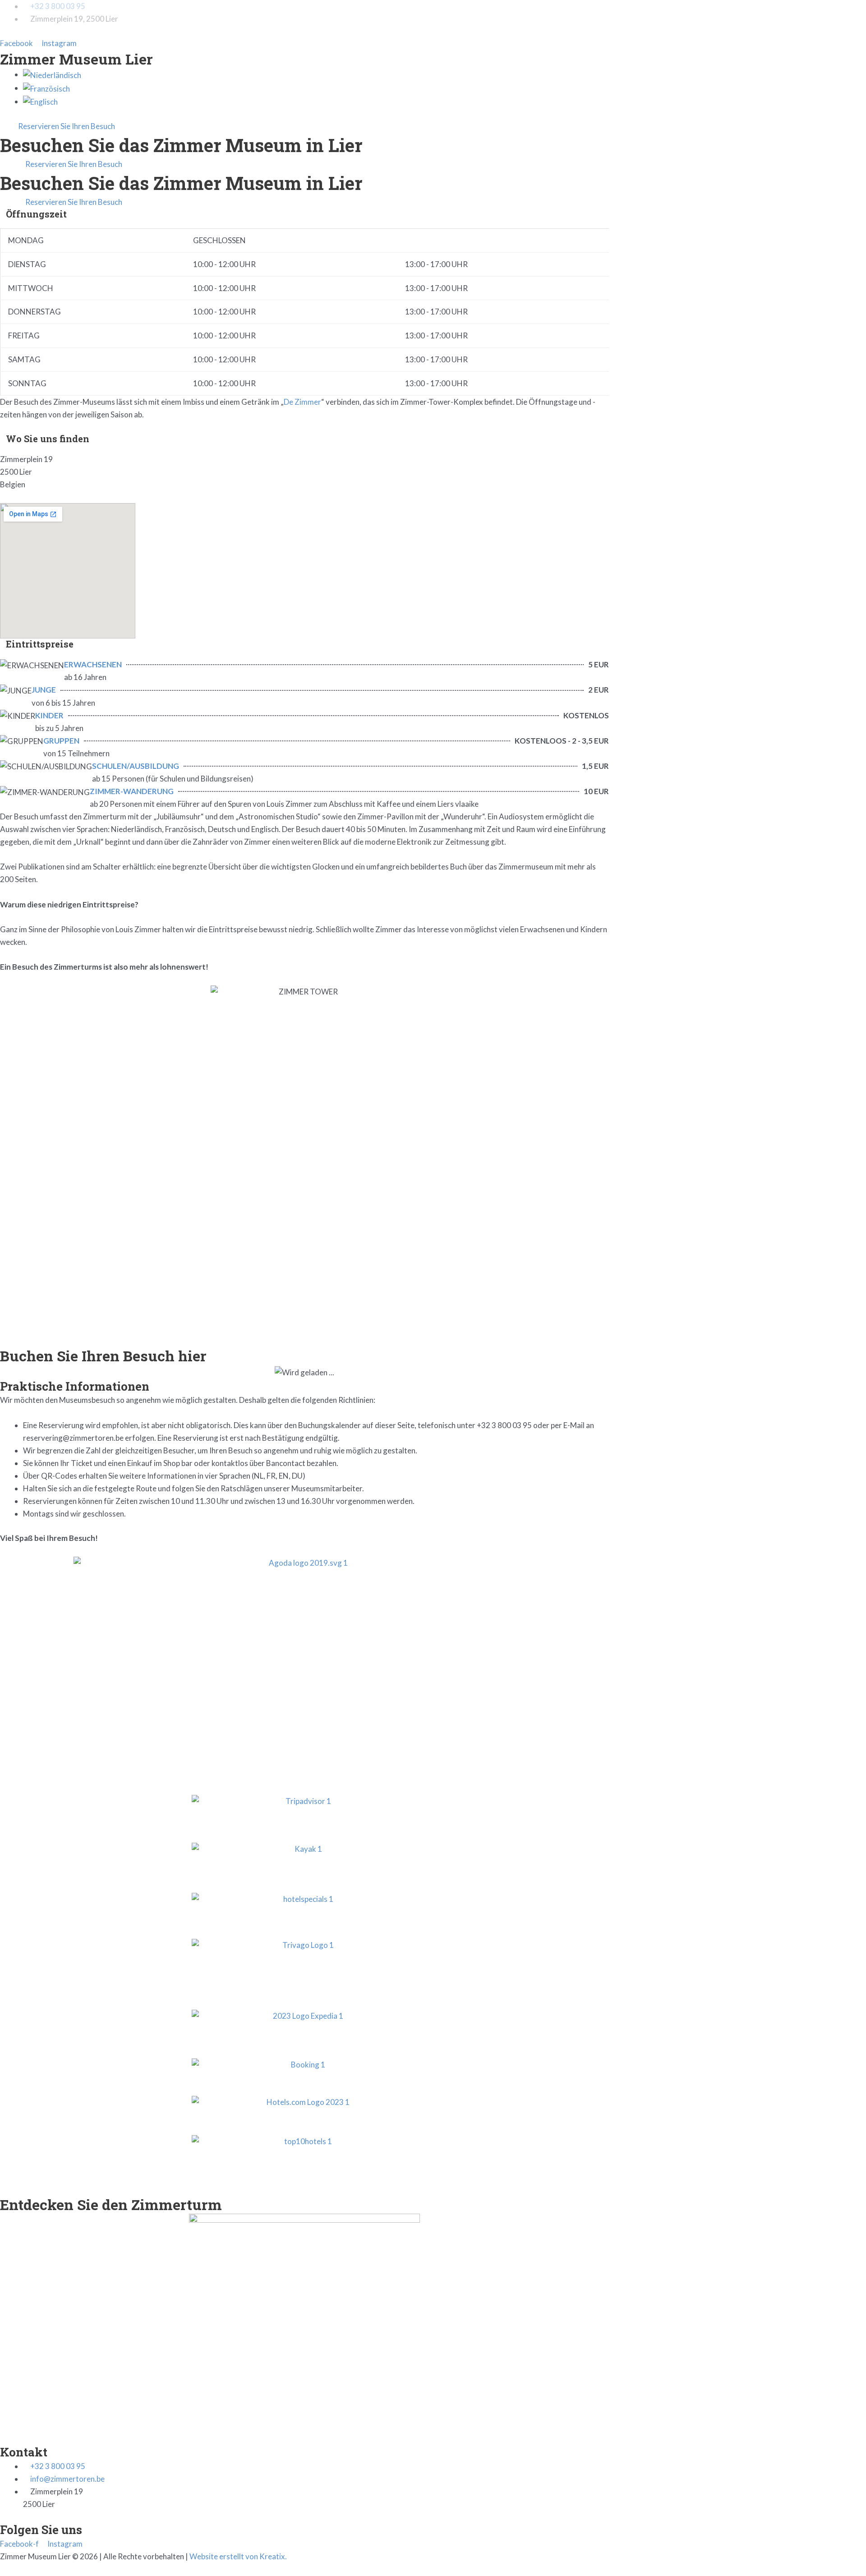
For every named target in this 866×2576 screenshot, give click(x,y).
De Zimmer (302, 402)
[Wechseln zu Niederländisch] (52, 74)
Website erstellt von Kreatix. (238, 2556)
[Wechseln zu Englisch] (40, 101)
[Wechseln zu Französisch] (46, 88)
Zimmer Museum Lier (76, 59)
